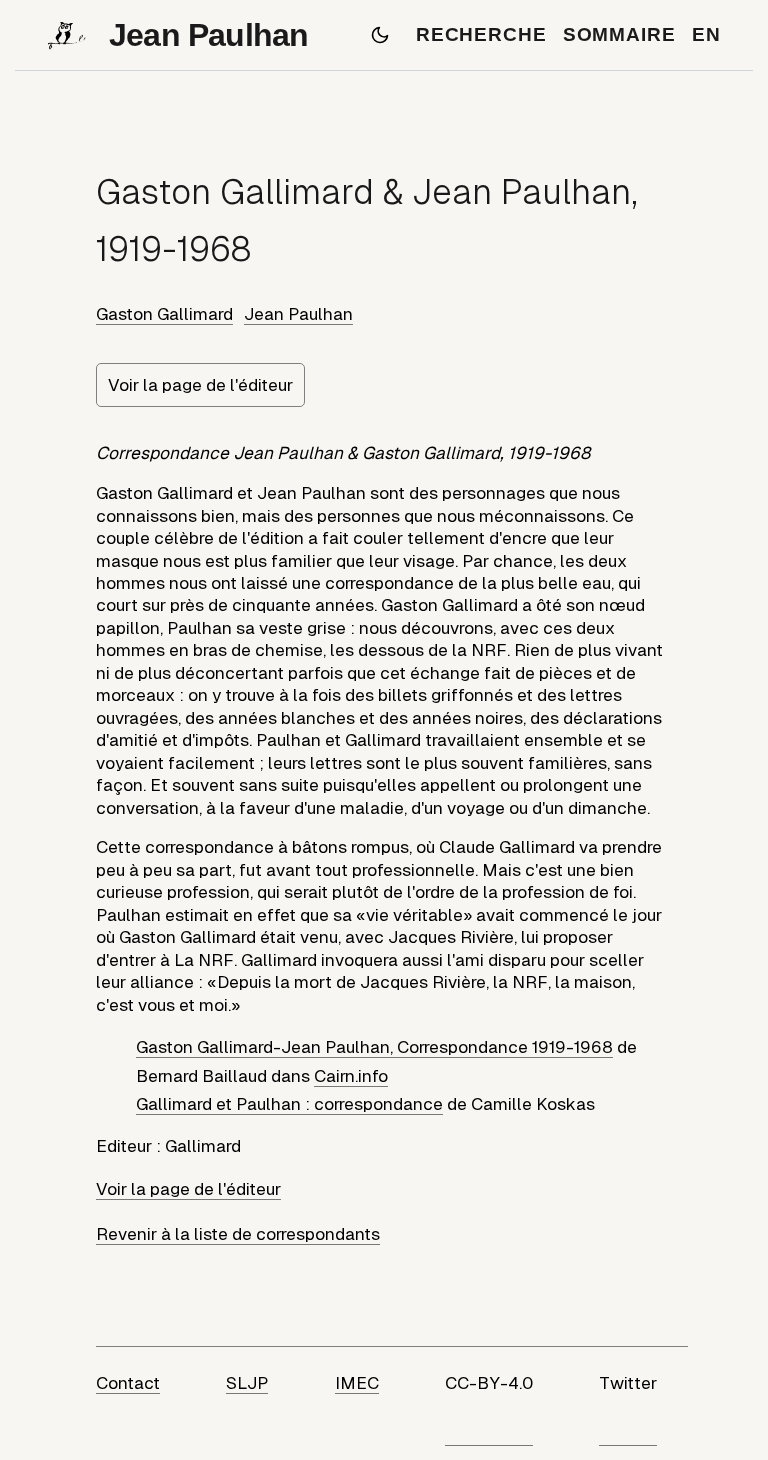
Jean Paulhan (298, 314)
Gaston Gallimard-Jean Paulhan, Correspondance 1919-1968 (374, 1047)
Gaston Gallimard (164, 314)
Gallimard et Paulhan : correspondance (289, 1104)
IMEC (357, 1383)
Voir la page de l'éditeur (200, 385)
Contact (128, 1383)
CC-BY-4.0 (489, 1383)
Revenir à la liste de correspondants (238, 1234)
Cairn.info (351, 1076)
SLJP (247, 1383)
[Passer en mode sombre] (380, 35)
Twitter (628, 1383)
